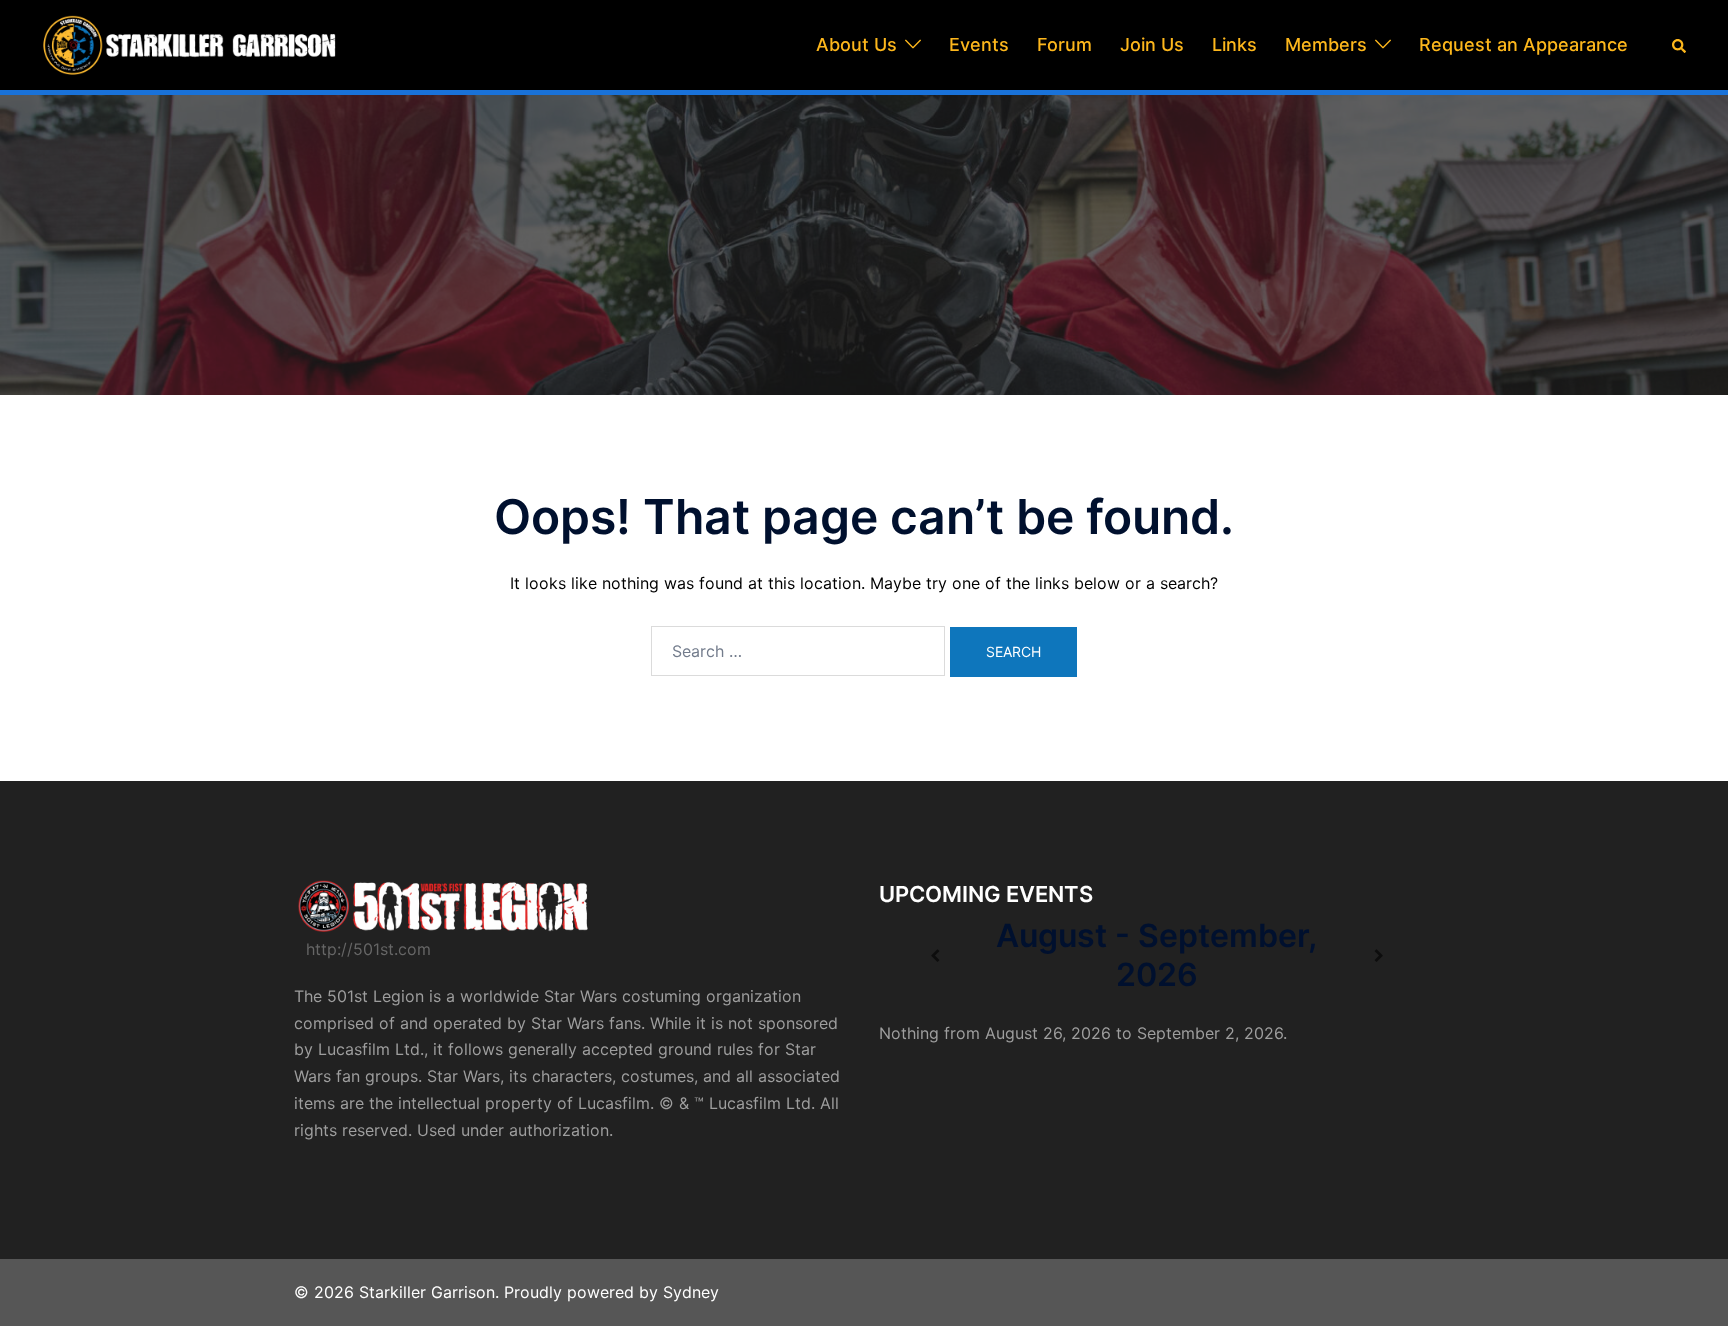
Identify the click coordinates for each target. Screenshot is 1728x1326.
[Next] (1378, 956)
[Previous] (934, 956)
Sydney (691, 1292)
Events (979, 44)
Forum (1064, 44)
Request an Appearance (1523, 44)
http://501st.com (368, 949)
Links (1234, 44)
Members (1326, 44)
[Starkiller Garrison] (190, 43)
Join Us (1152, 44)
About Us (856, 44)
